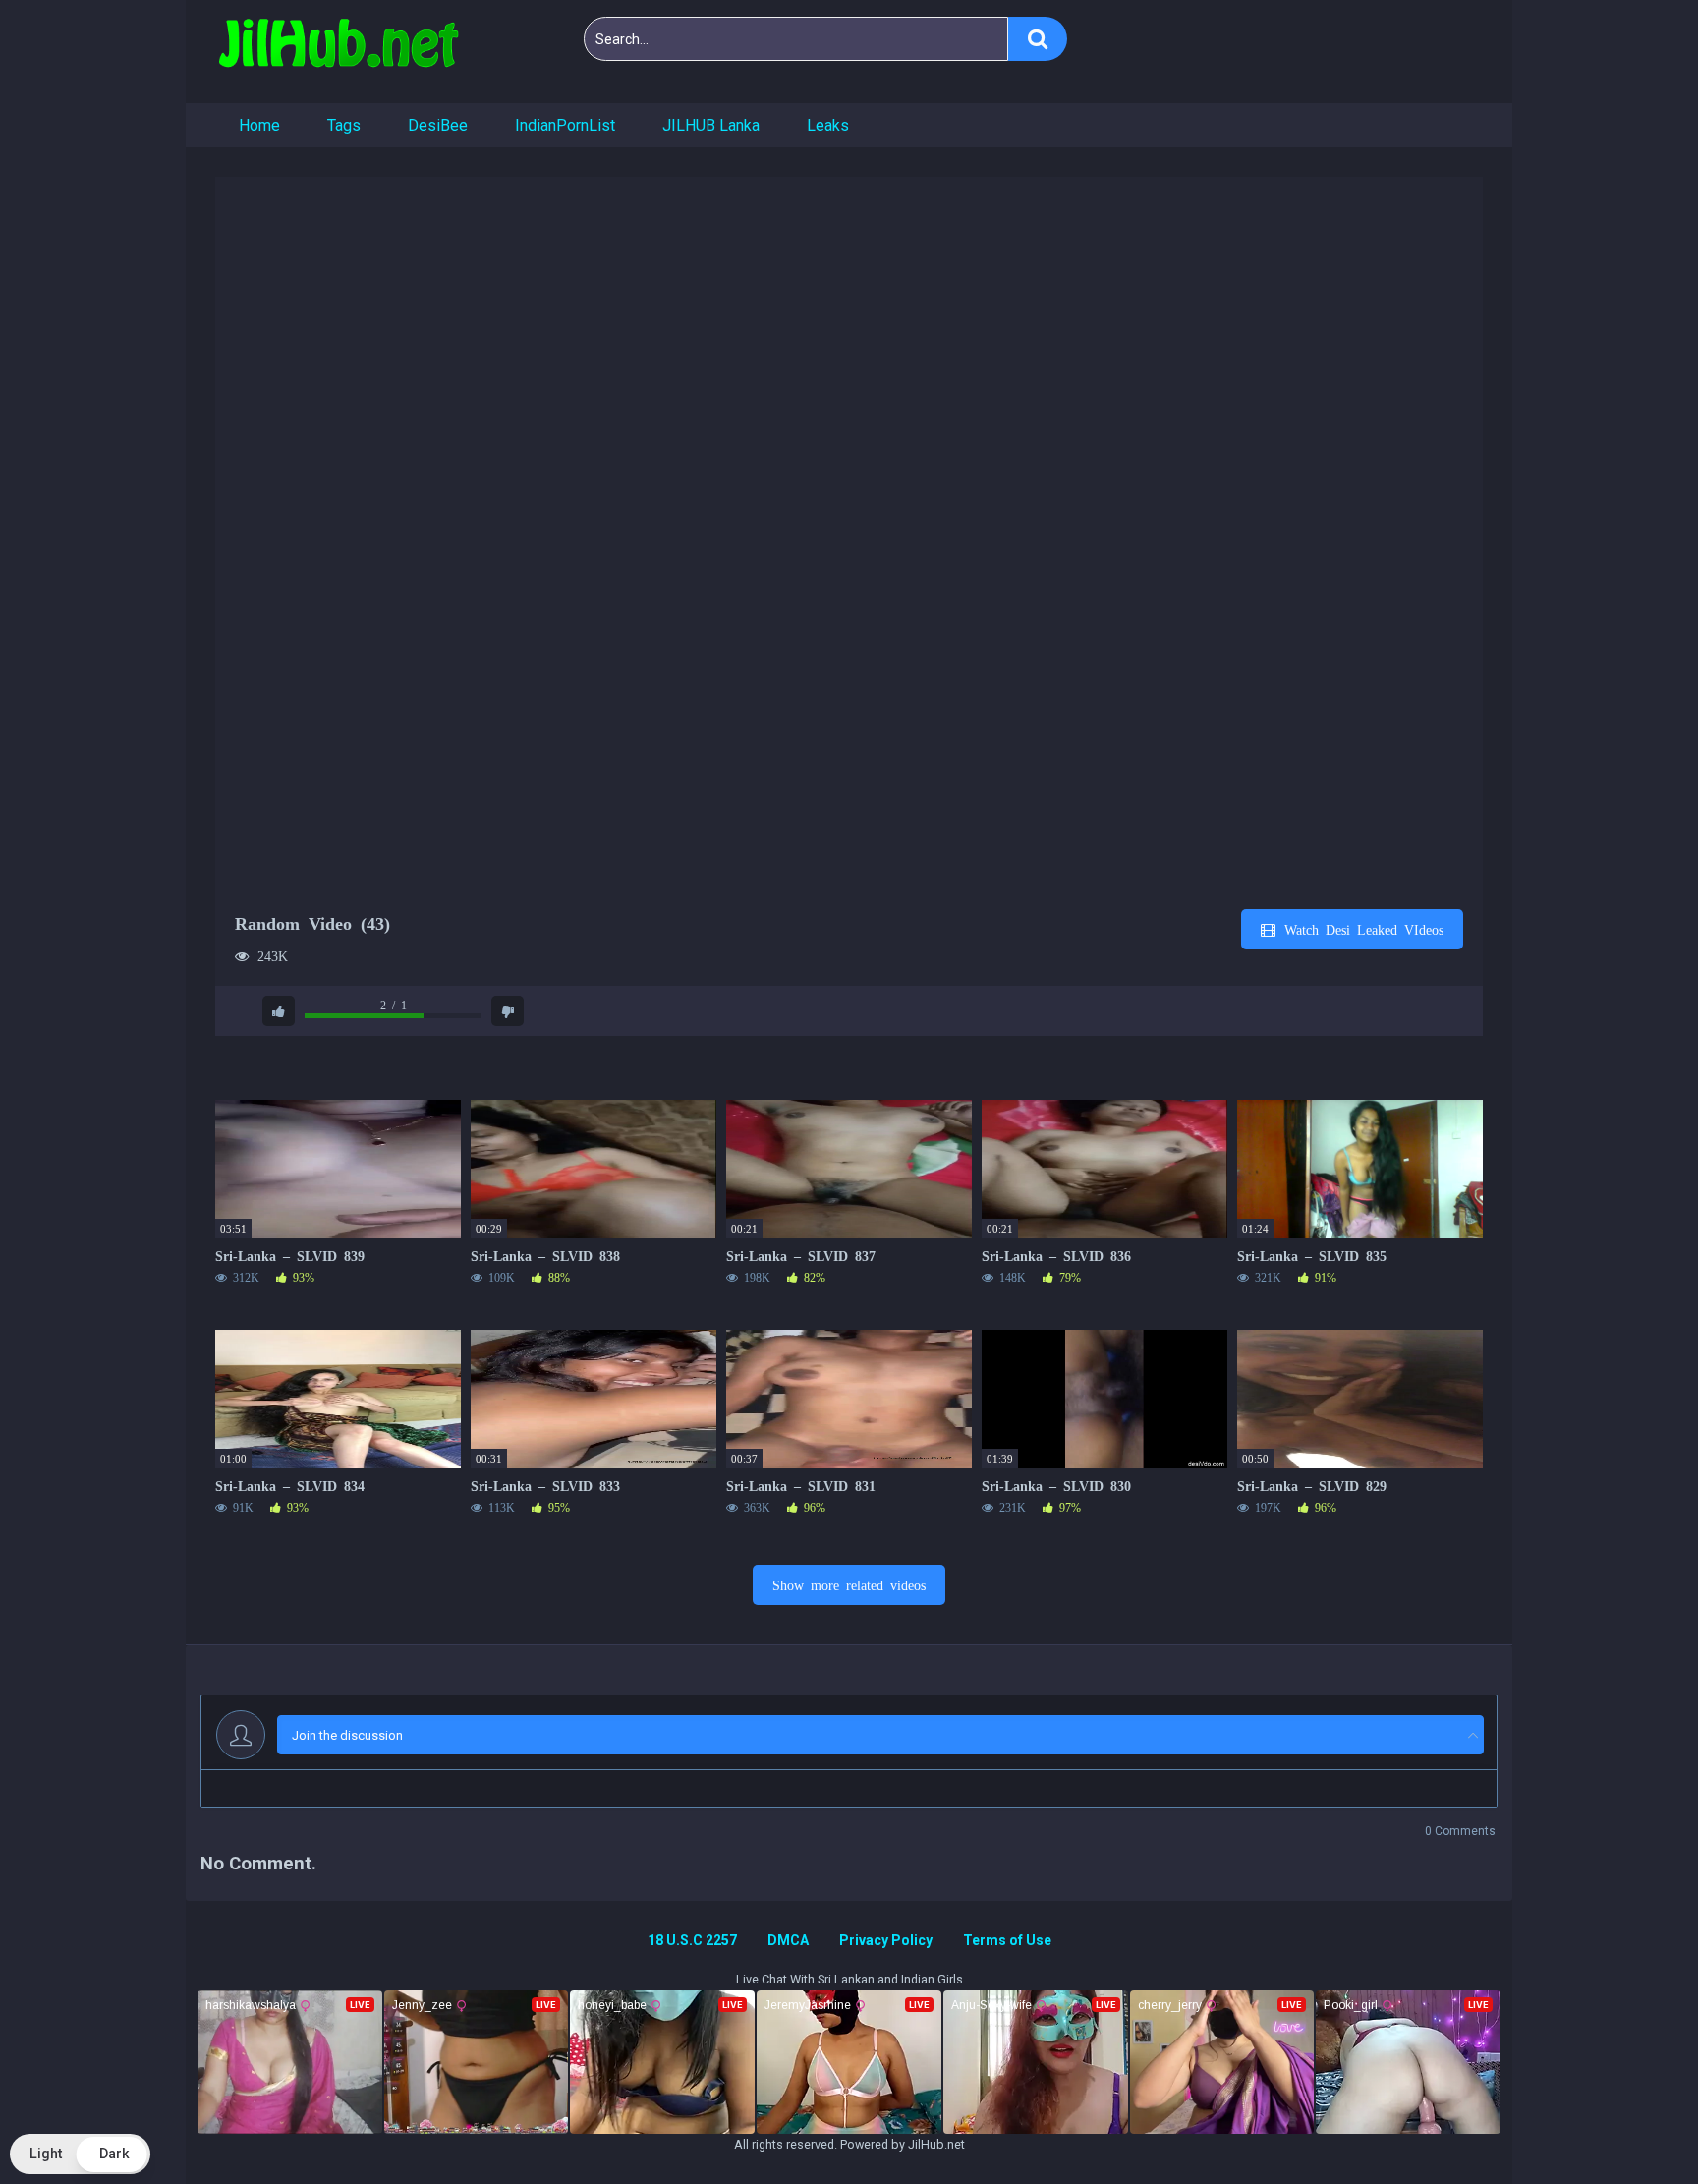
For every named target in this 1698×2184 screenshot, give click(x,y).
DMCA (788, 1940)
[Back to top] (1632, 2125)
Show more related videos (849, 1584)
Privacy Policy (886, 1940)
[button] (80, 2154)
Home (259, 125)
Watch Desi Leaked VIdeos (1360, 929)
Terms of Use (1007, 1940)
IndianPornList (565, 125)
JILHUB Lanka (711, 125)
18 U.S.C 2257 (692, 1940)
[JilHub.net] (338, 52)
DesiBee (438, 125)
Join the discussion (347, 1735)
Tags (344, 125)
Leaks (828, 125)
